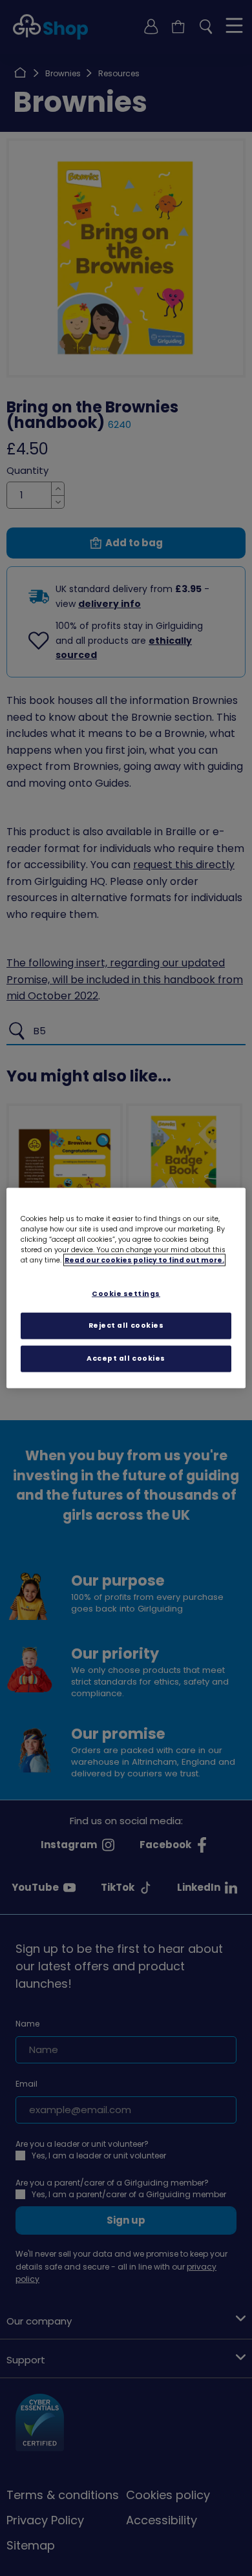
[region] (126, 1288)
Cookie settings (126, 1293)
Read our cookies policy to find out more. (144, 1260)
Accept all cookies (126, 1358)
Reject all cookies (126, 1325)
